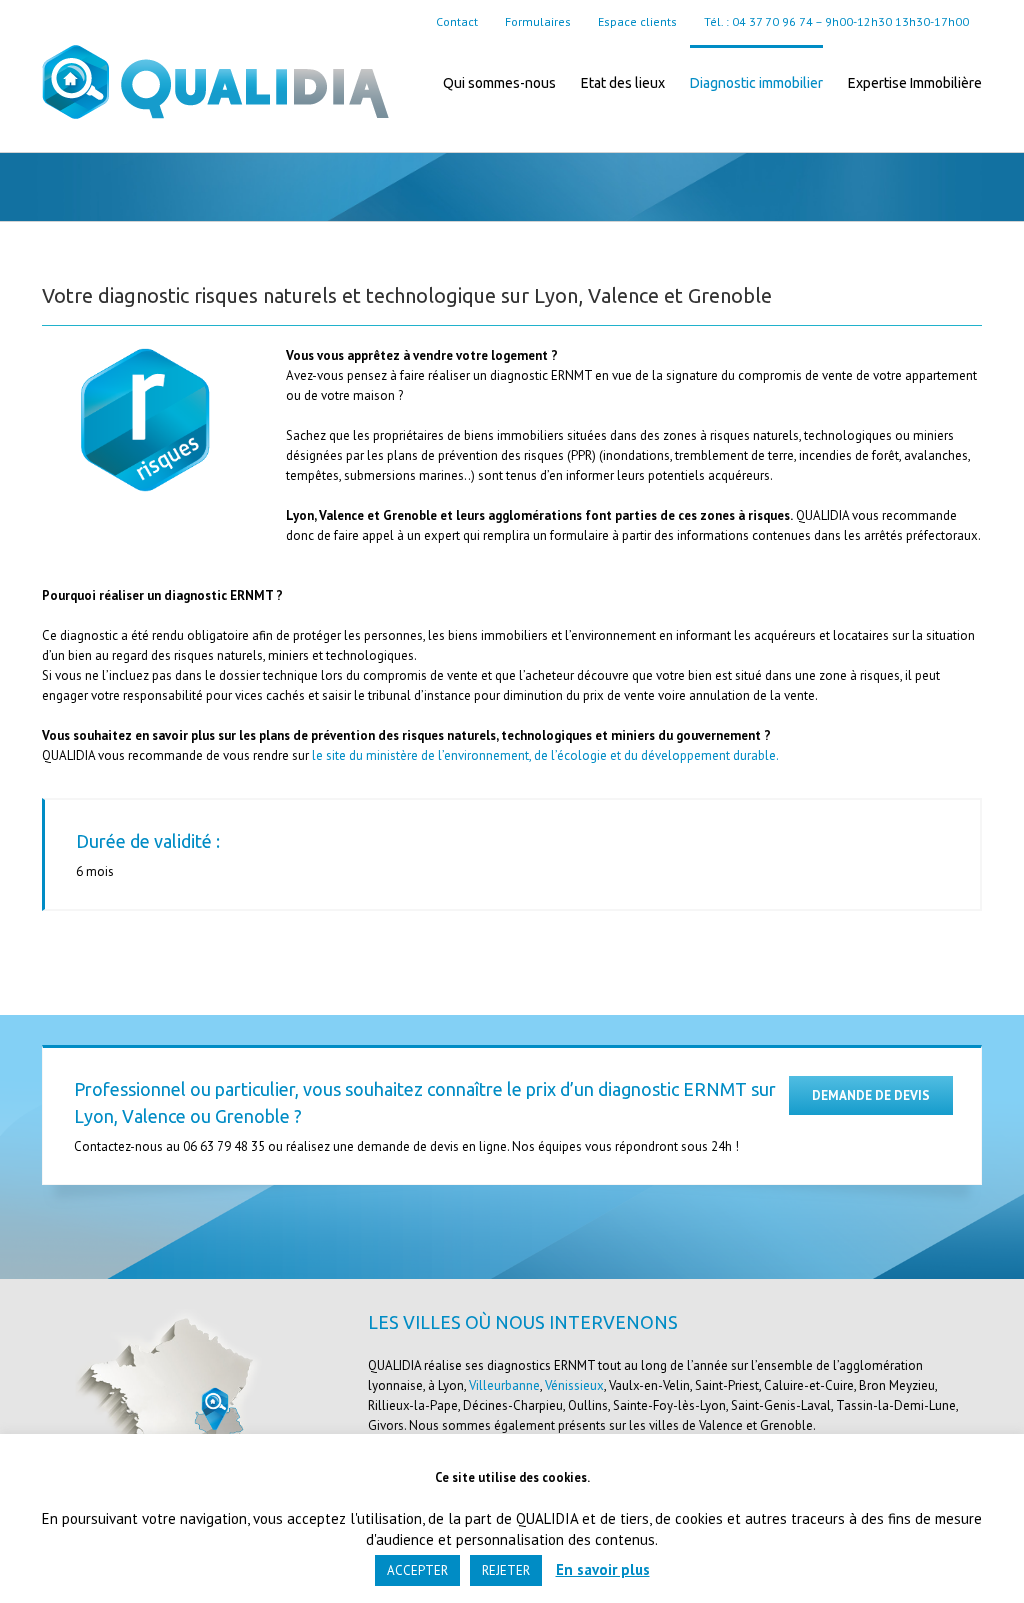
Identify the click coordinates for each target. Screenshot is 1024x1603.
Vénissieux (574, 1385)
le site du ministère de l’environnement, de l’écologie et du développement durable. (545, 755)
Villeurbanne (504, 1385)
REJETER (506, 1570)
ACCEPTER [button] (417, 1570)
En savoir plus (603, 1569)
